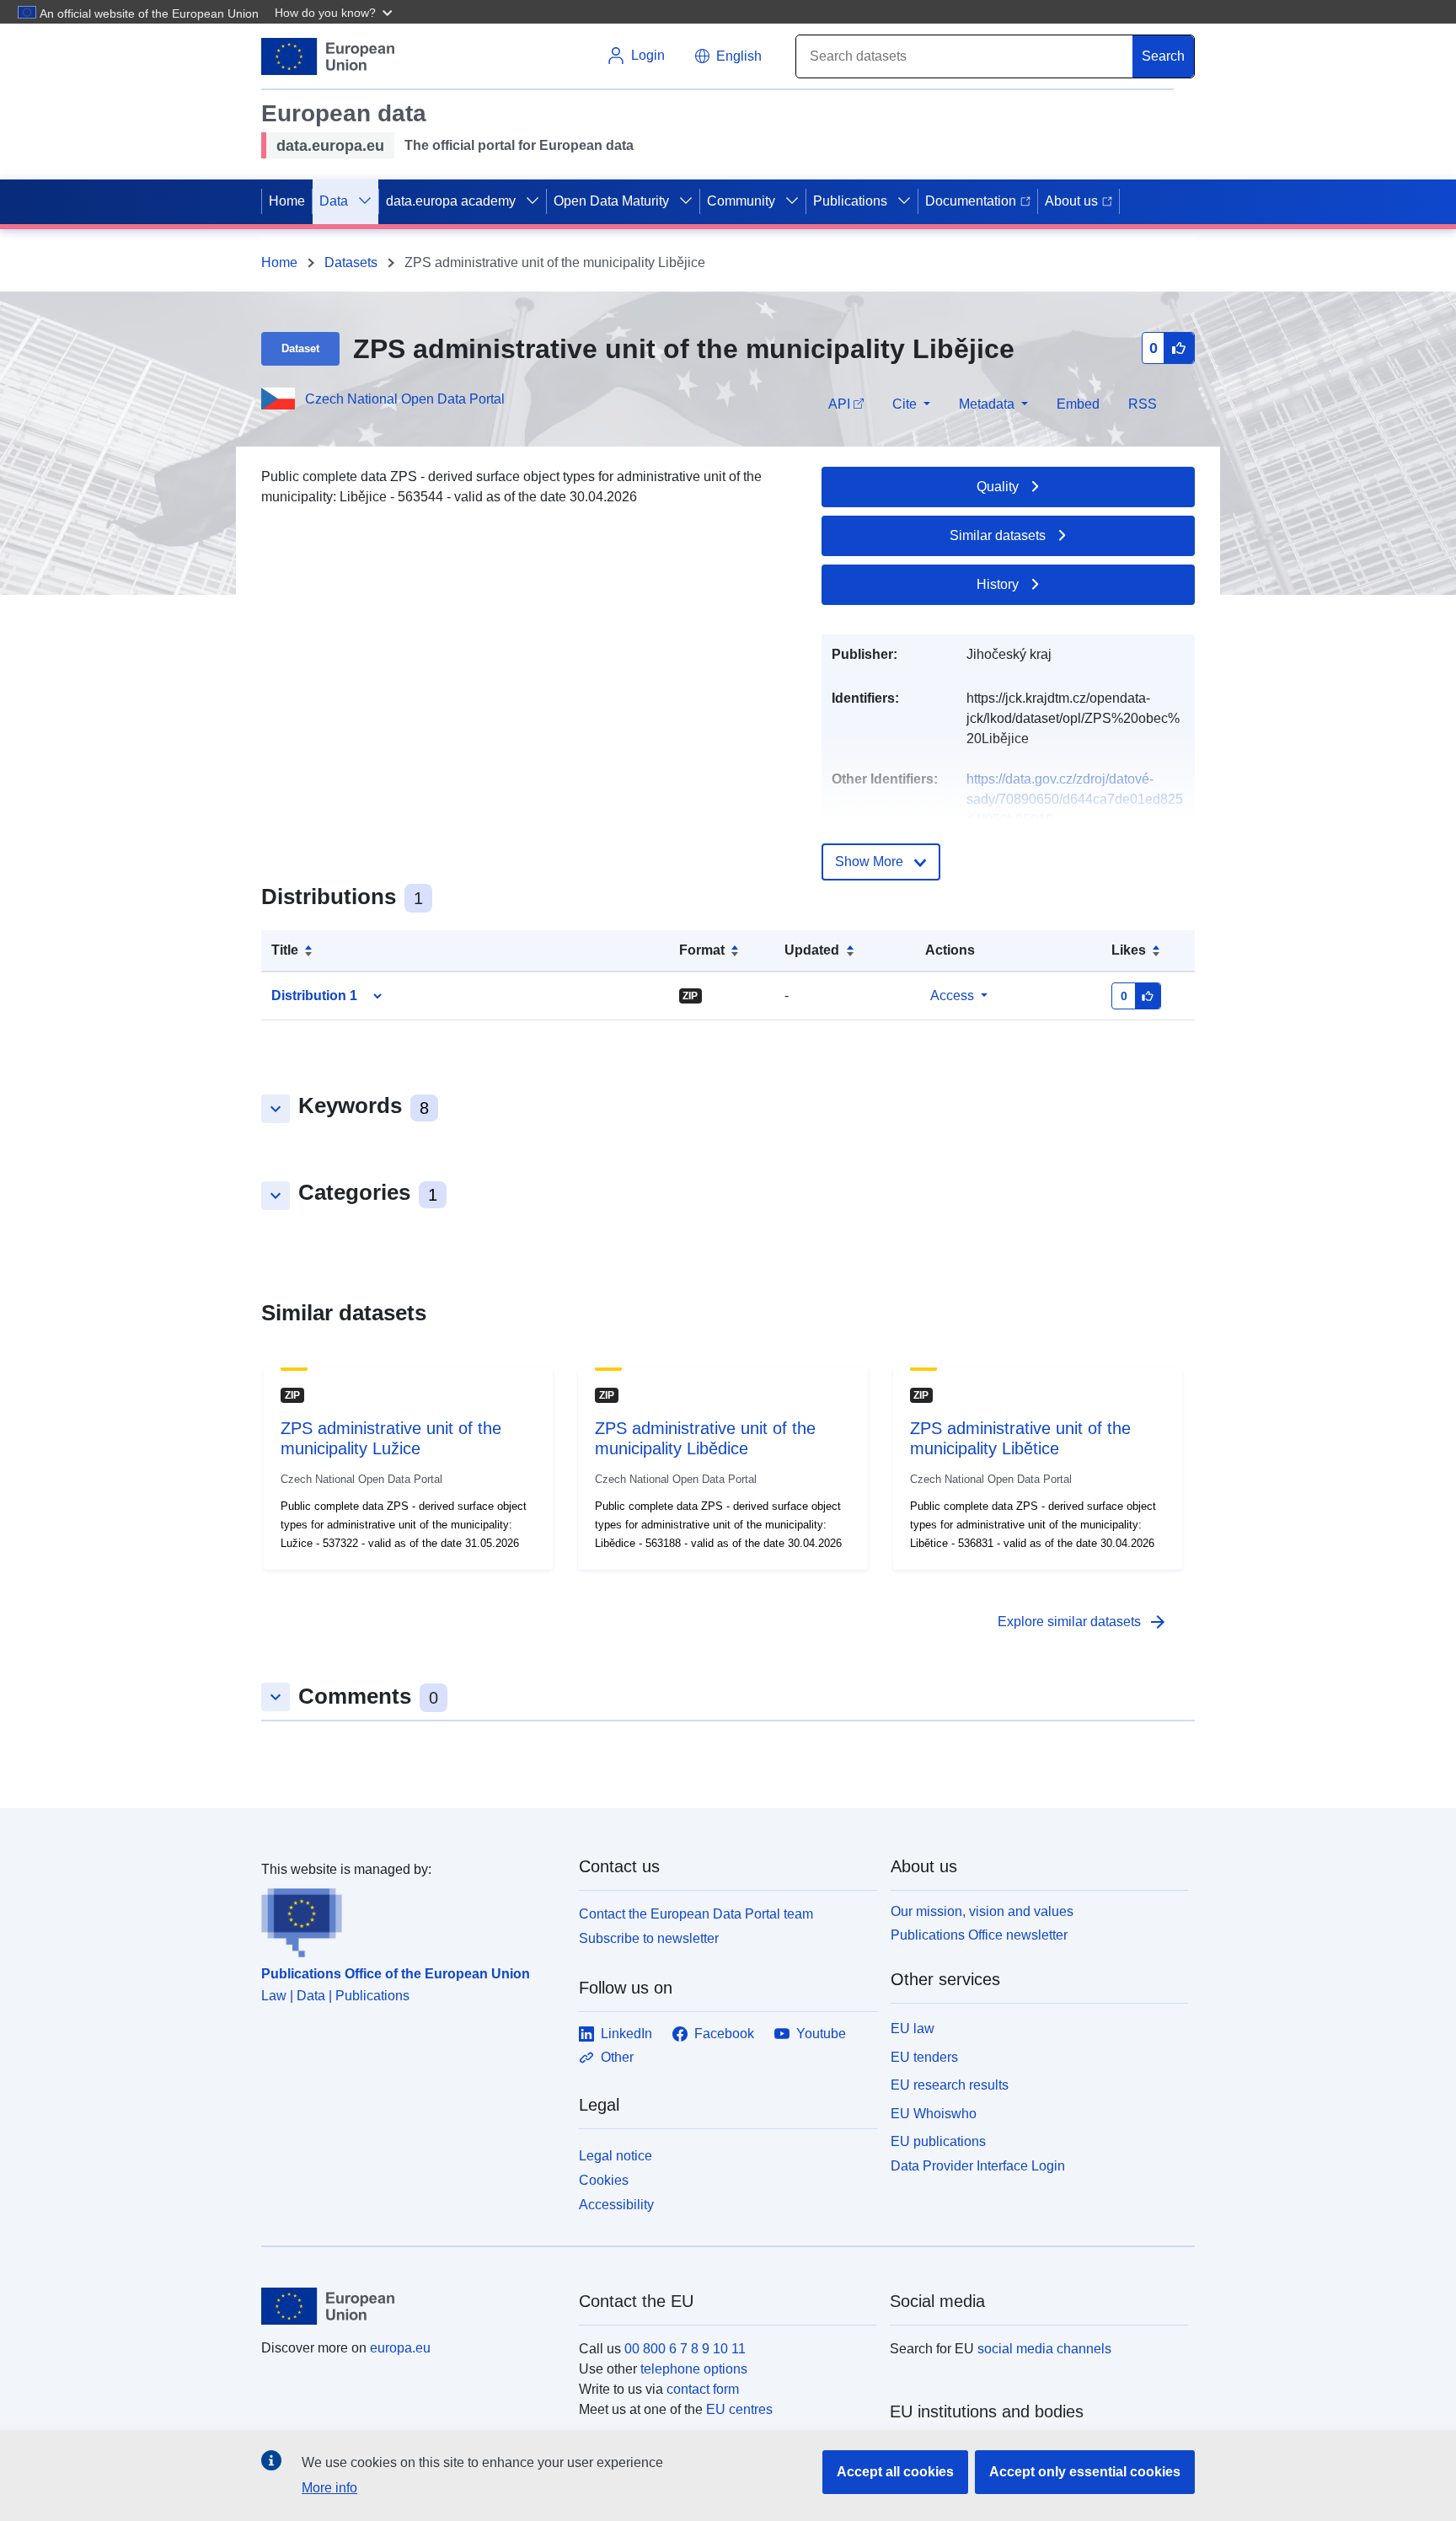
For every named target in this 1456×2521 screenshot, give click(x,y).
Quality (998, 487)
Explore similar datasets (1083, 1622)
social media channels (1044, 2349)
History (998, 584)
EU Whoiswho (934, 2114)
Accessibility (616, 2205)
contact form (703, 2389)
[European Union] (410, 2306)
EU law (913, 2029)
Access (952, 996)
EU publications (938, 2141)
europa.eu (400, 2348)
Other (617, 2057)
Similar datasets (998, 535)
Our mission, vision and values (982, 1911)
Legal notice (616, 2156)
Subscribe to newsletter (649, 1938)
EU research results (950, 2085)
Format (702, 950)
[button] (335, 12)
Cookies (604, 2180)
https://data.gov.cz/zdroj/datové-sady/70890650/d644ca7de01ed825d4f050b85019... (1075, 799)
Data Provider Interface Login (978, 2166)
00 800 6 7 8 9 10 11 (685, 2349)
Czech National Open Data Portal (405, 399)
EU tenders (924, 2057)
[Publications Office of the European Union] (410, 1919)
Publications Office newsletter (979, 1935)
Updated (812, 950)
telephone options (694, 2369)
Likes (1129, 950)
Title (285, 950)
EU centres (739, 2409)
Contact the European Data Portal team (696, 1914)
